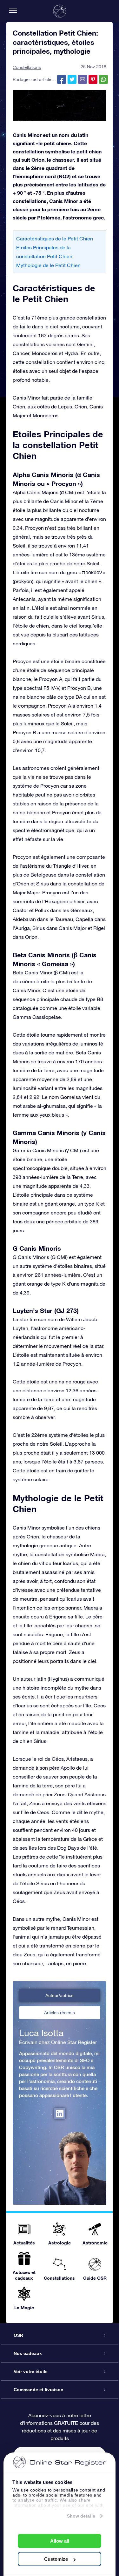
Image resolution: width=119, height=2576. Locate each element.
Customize (56, 2559)
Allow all (60, 2541)
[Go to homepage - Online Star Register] (60, 11)
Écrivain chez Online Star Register (58, 2042)
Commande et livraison (39, 2390)
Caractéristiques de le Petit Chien (55, 239)
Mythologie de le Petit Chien (48, 265)
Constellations (27, 67)
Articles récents (60, 2013)
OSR (18, 2335)
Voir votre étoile (31, 2371)
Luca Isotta (41, 2033)
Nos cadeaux (28, 2353)
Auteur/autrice (60, 1995)
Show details (81, 2516)
